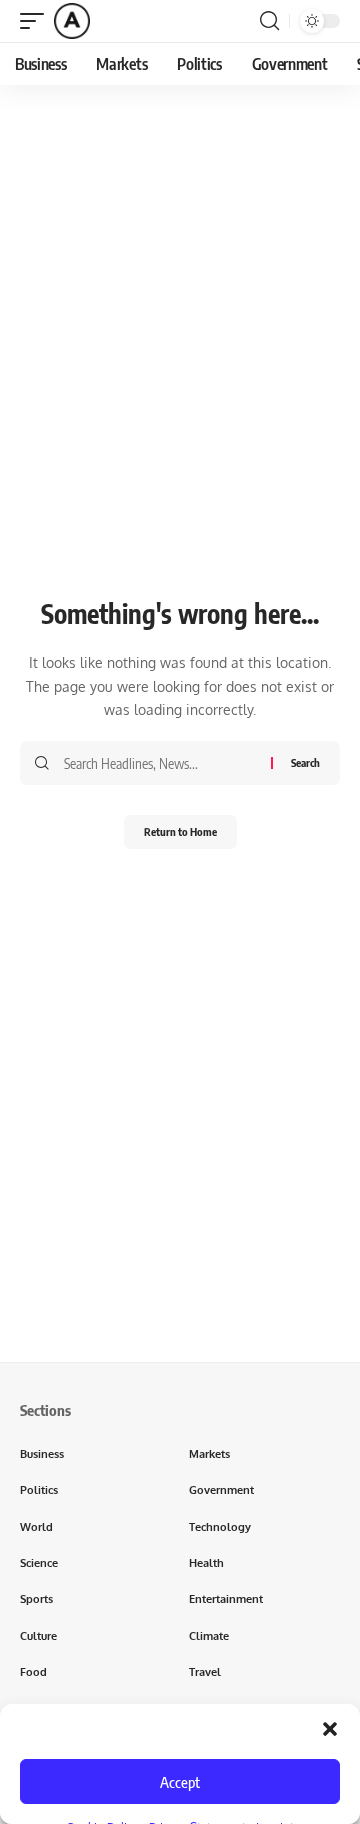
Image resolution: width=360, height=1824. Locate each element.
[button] (330, 1729)
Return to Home (180, 831)
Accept (180, 1782)
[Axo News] (72, 21)
